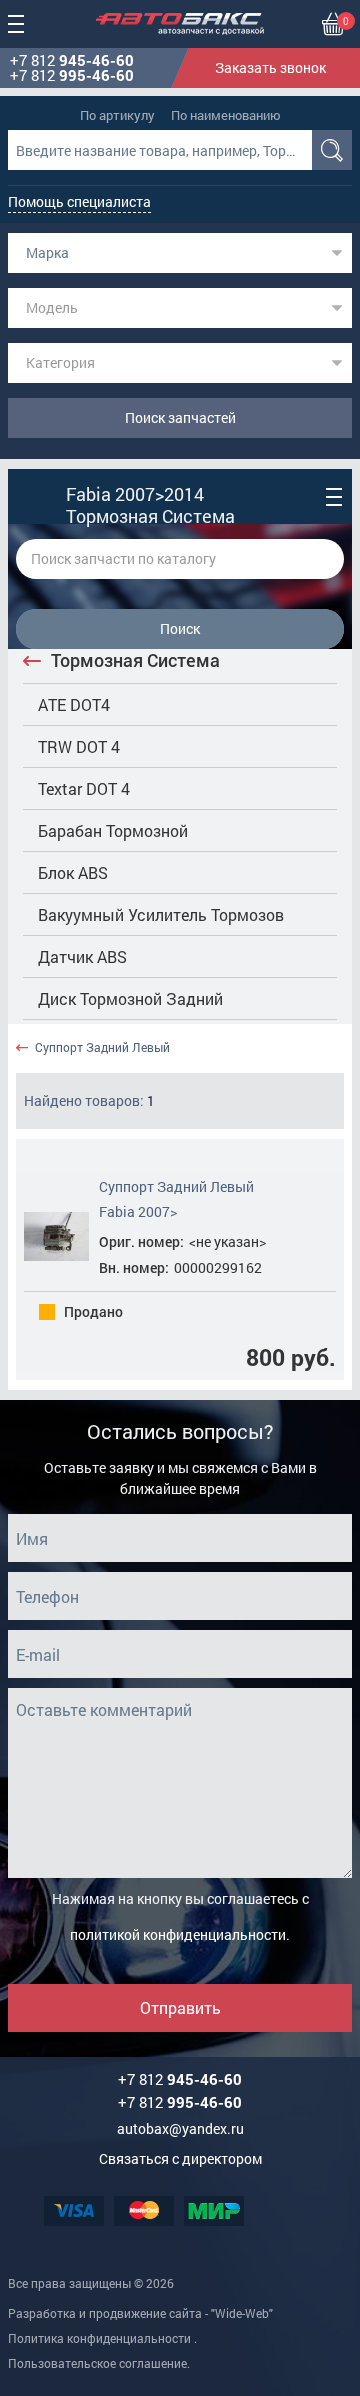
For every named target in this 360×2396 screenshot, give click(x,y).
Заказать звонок (270, 67)
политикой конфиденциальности (178, 1934)
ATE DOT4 (74, 704)
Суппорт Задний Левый (102, 1047)
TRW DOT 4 (79, 746)
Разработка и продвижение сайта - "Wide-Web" (140, 2313)
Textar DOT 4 (84, 788)
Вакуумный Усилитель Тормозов (161, 914)
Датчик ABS (82, 956)
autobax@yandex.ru (180, 2128)
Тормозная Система (135, 660)
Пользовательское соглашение (97, 2363)
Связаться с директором (180, 2158)
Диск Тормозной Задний (130, 998)
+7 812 (72, 60)
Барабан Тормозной (113, 830)
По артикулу (117, 115)
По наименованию (226, 115)
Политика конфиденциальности (99, 2338)
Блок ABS (73, 872)
